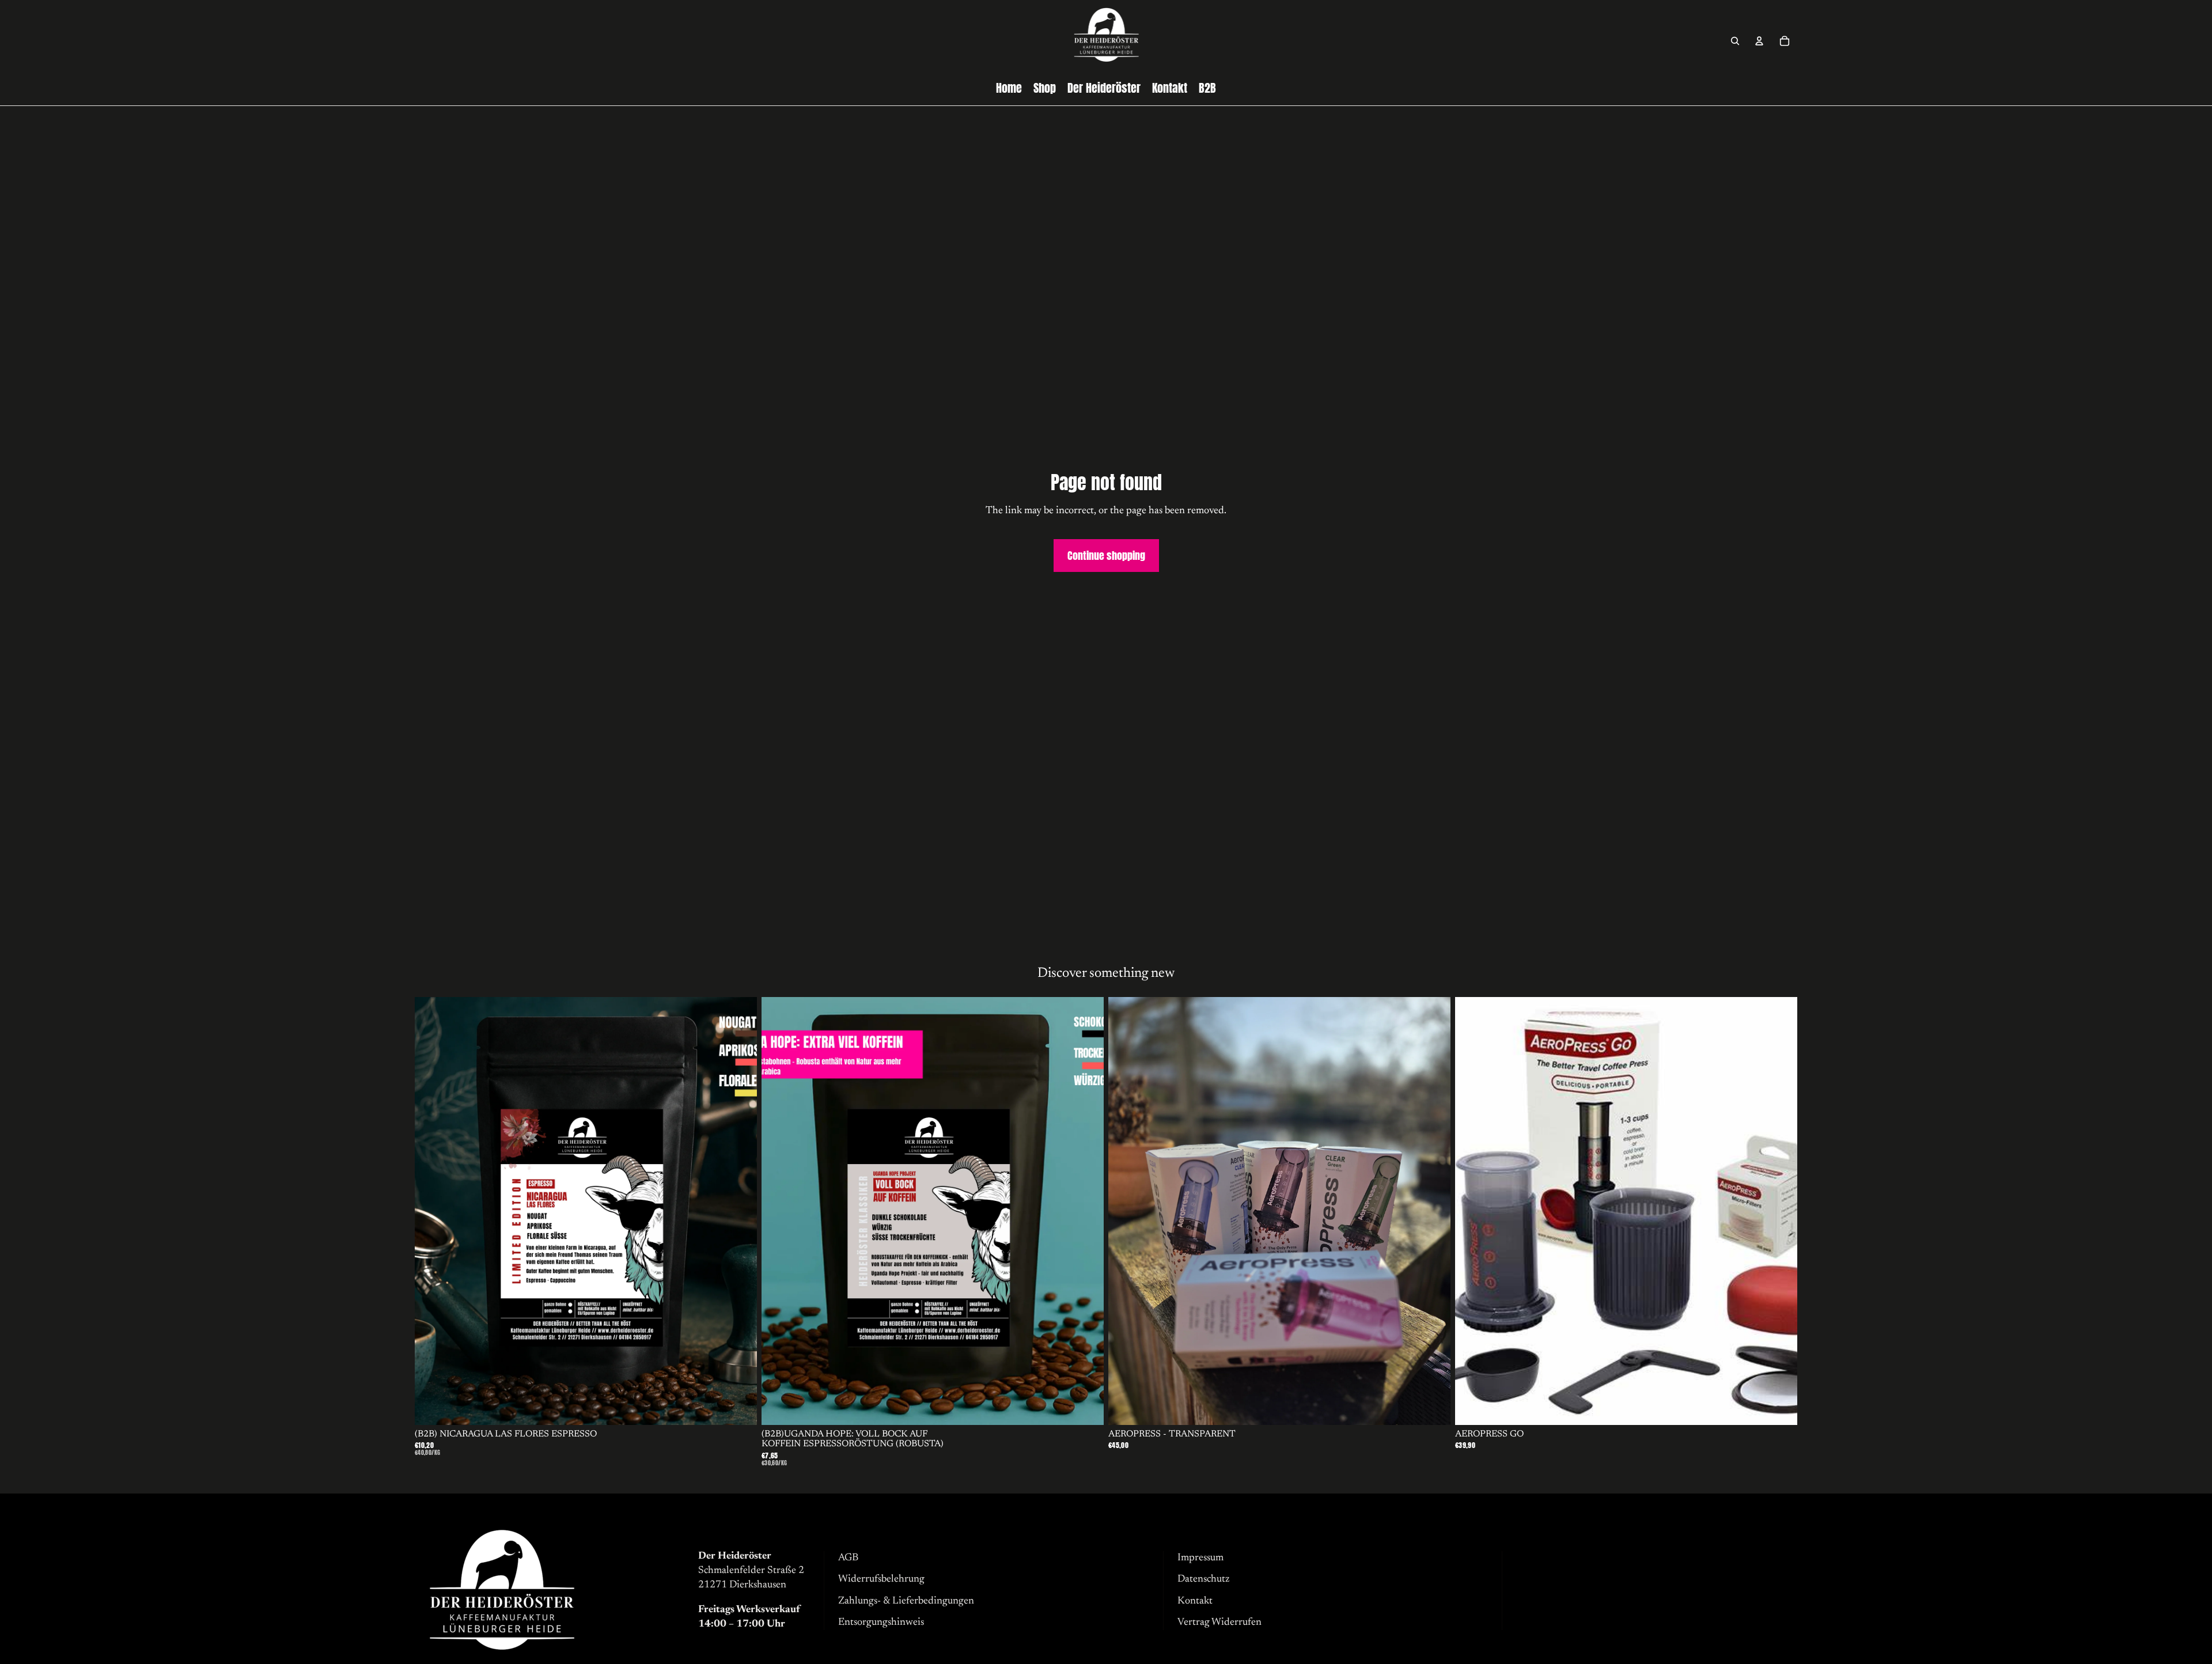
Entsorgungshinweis (881, 1623)
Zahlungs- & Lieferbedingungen (906, 1601)
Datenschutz (1203, 1579)
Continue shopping (1106, 556)
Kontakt (1195, 1601)
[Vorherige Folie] (432, 1211)
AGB (848, 1558)
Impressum (1200, 1558)
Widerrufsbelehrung (881, 1579)
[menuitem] (1009, 88)
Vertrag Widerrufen (1219, 1623)
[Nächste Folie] (740, 1211)
